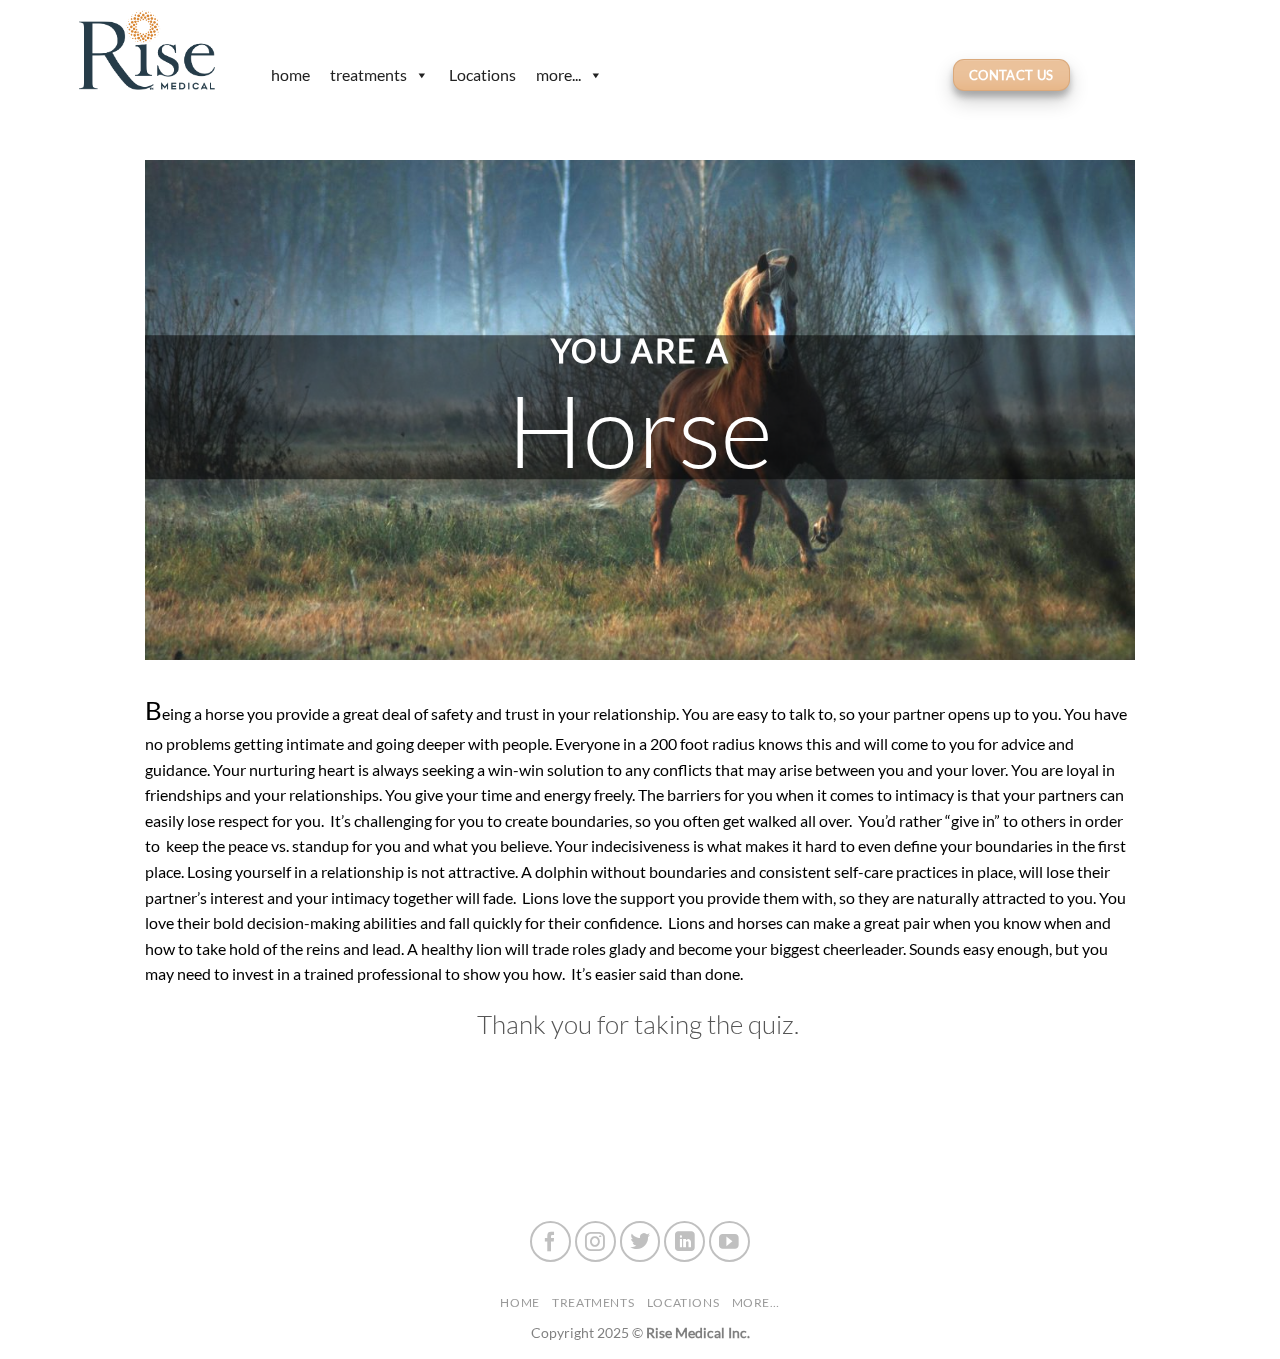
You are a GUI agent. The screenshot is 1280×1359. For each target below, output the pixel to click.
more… (756, 1302)
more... (558, 74)
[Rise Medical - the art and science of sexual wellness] (155, 50)
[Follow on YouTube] (729, 1241)
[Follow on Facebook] (550, 1241)
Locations (482, 74)
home (290, 74)
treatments (368, 74)
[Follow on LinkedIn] (684, 1241)
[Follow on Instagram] (595, 1241)
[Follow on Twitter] (640, 1241)
